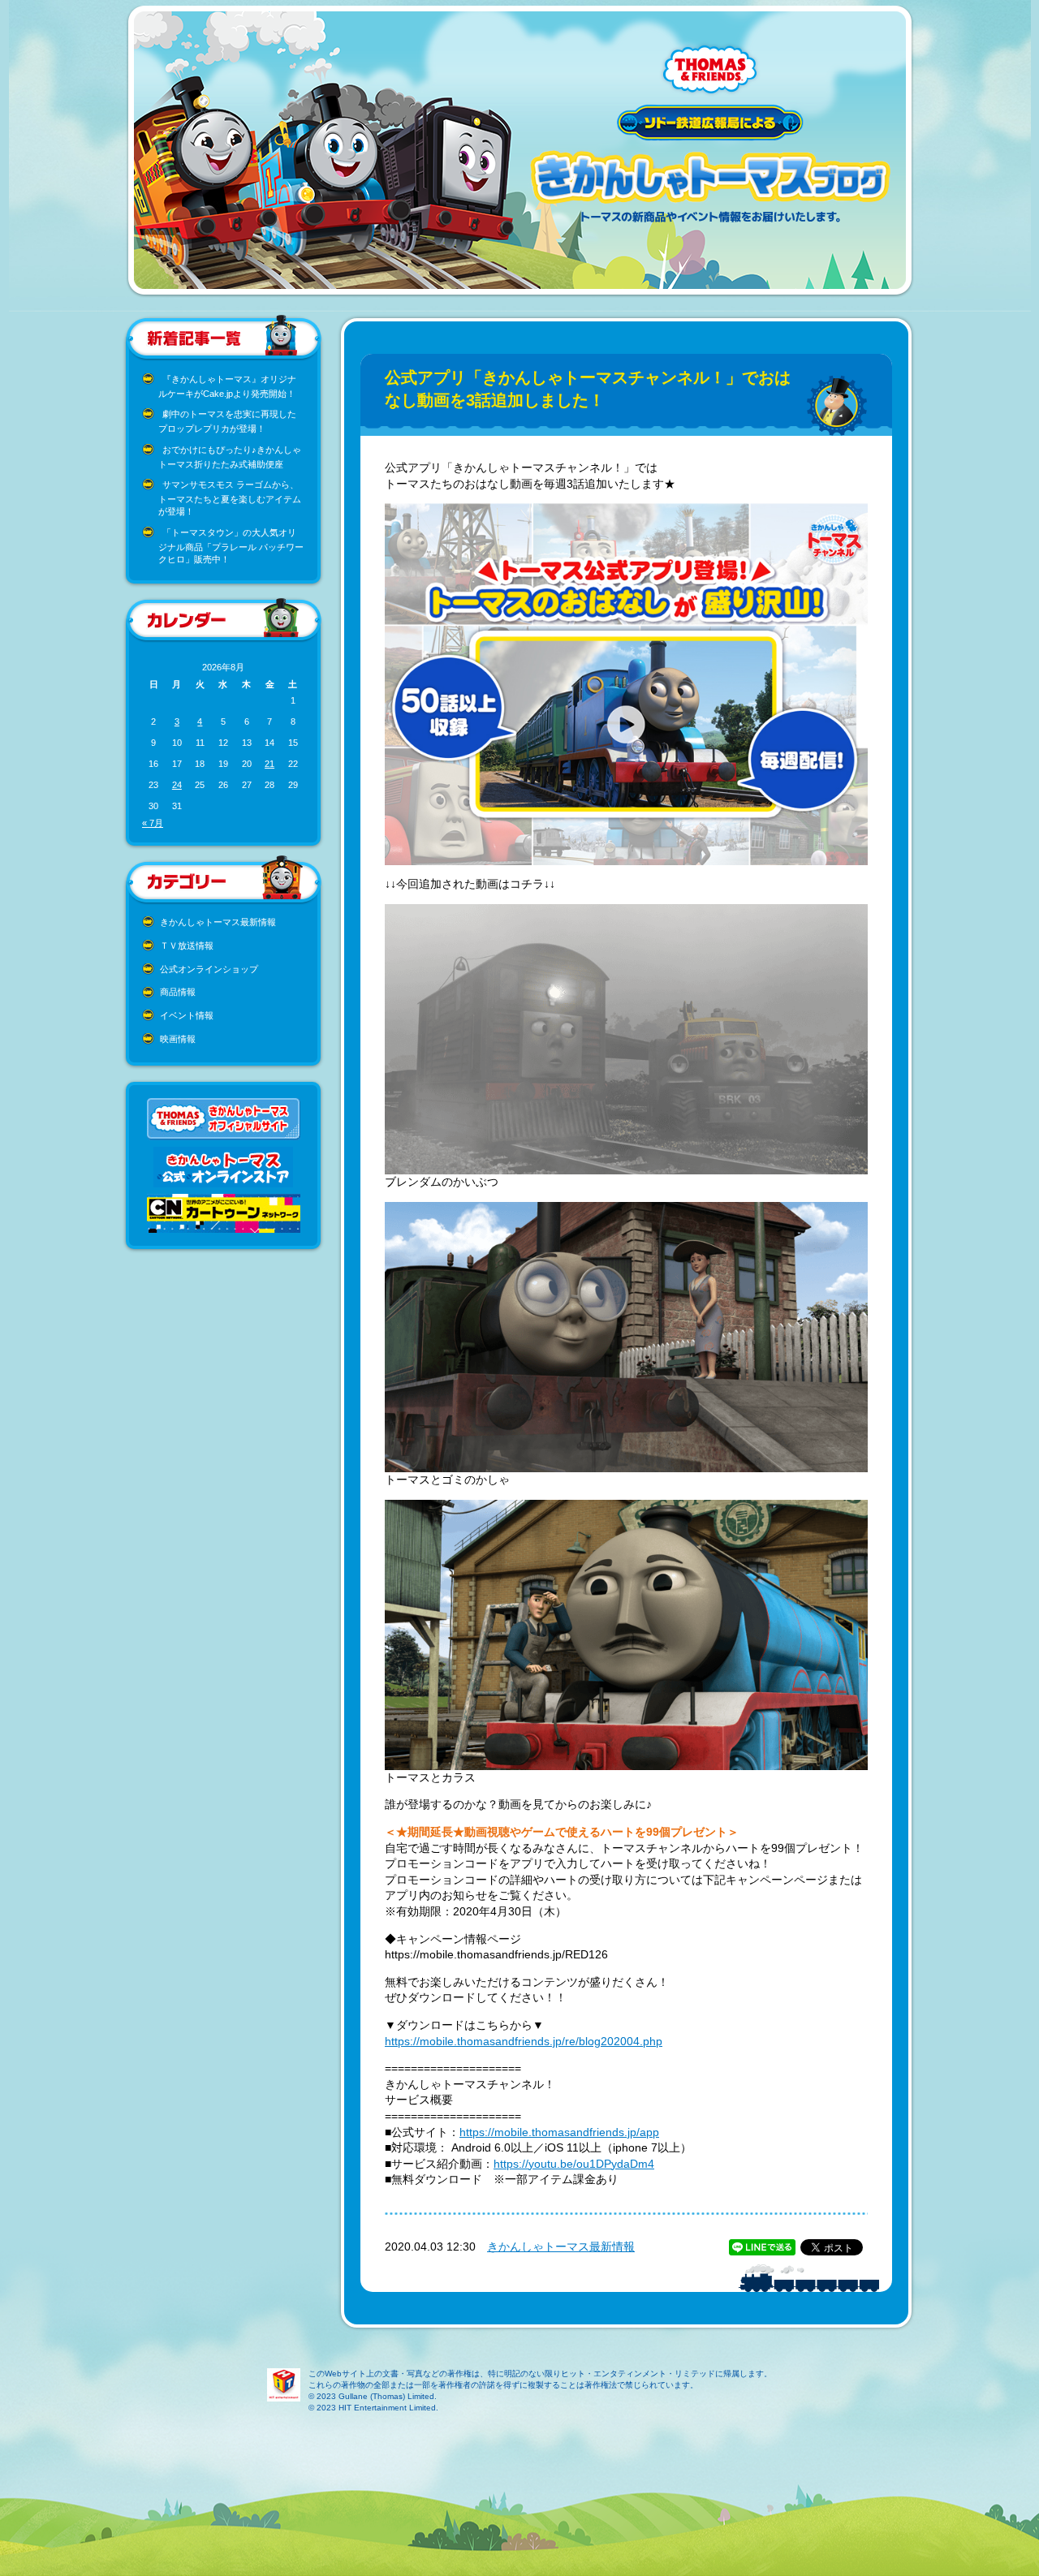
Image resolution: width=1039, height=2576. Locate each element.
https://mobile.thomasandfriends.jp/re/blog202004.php (524, 2041)
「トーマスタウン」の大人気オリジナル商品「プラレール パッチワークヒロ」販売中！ (231, 546)
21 (269, 764)
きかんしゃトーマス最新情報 (218, 922)
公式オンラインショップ (209, 969)
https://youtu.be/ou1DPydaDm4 (574, 2164)
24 (177, 785)
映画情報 (178, 1039)
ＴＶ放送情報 (187, 946)
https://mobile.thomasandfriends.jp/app (559, 2132)
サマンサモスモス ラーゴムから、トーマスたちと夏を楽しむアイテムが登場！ (230, 498)
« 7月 (153, 823)
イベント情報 (187, 1015)
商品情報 (178, 992)
